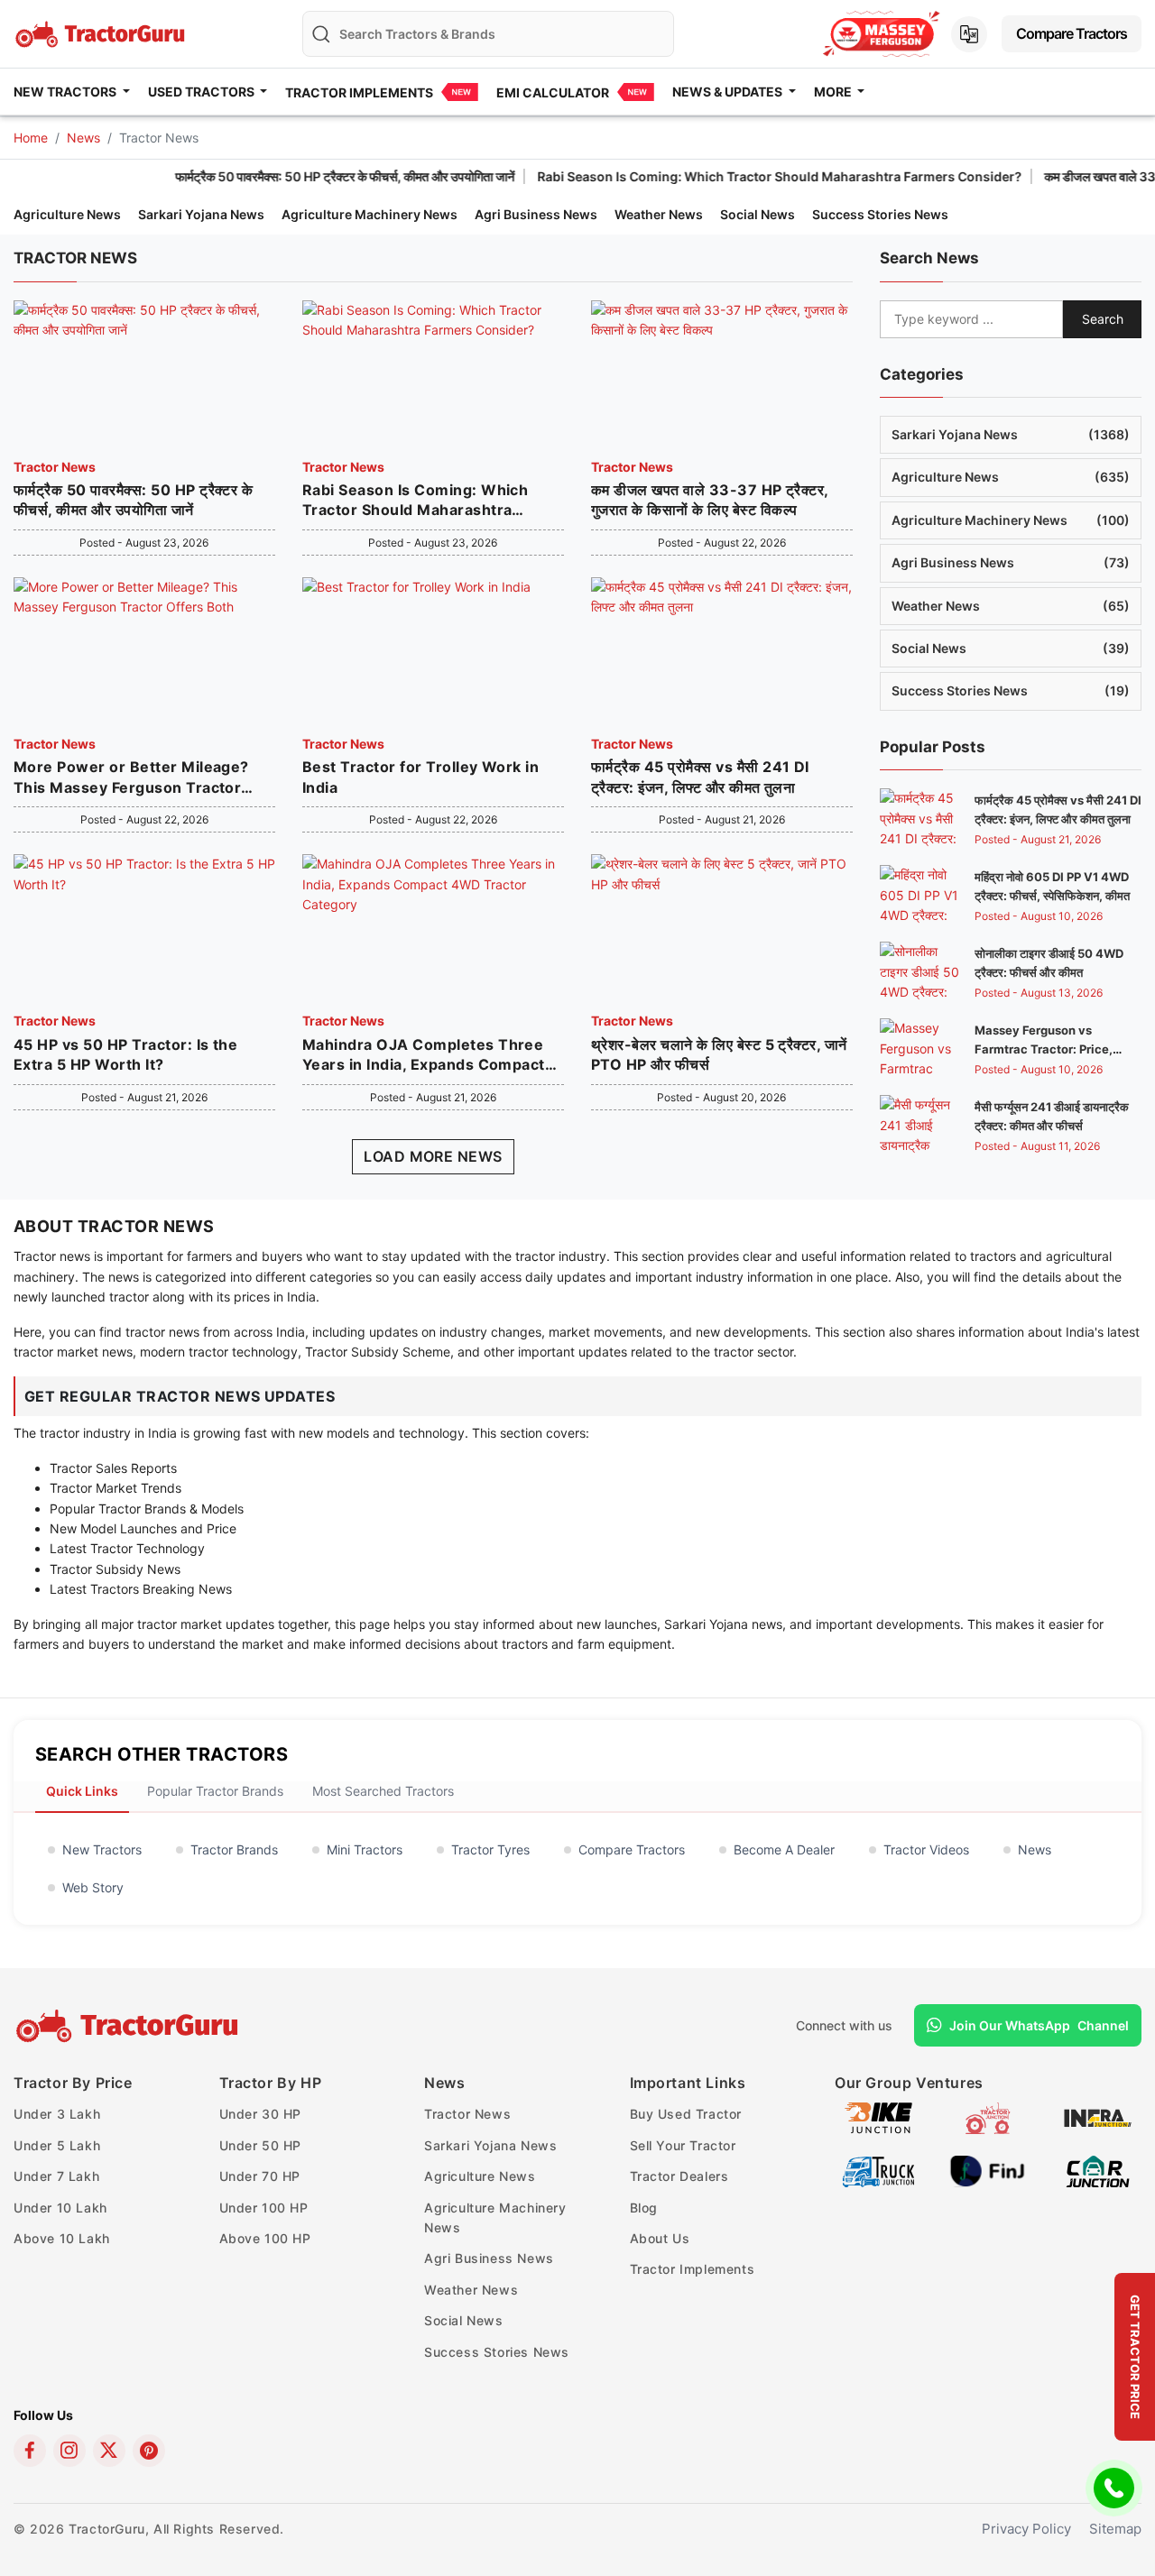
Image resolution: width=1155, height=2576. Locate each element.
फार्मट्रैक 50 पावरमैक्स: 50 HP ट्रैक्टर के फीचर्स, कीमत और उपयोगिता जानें (272, 176)
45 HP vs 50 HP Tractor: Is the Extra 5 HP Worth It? (125, 1054)
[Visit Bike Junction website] (878, 2117)
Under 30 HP (261, 2114)
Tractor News (55, 467)
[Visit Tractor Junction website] (988, 2117)
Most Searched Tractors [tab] (383, 1791)
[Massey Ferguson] (882, 34)
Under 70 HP (260, 2176)
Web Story (93, 1887)
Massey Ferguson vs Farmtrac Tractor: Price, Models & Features (1044, 1049)
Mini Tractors (365, 1849)
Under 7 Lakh (56, 2176)
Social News (758, 214)
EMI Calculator (553, 92)
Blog (644, 2208)
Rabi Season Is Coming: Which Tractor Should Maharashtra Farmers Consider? (706, 176)
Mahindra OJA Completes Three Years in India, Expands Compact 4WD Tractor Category (424, 1055)
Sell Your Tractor (683, 2145)
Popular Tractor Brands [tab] (215, 1791)
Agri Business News (536, 214)
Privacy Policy (1026, 2529)
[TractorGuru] (129, 2026)
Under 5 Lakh (57, 2145)
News (83, 138)
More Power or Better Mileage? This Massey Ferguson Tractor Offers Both (131, 777)
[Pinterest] (149, 2451)
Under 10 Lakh (60, 2208)
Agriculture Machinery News (370, 214)
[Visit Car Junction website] (1098, 2171)
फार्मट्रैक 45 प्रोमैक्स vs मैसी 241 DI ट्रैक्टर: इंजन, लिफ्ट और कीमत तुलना (700, 777)
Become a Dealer (784, 1849)
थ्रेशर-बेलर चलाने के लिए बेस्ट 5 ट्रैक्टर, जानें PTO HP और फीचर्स (719, 1054)
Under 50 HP (261, 2145)
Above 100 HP (265, 2238)
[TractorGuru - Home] (102, 32)
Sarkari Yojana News (201, 214)
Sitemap (1115, 2529)
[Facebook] (30, 2451)
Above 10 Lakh (62, 2238)
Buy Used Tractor (686, 2114)
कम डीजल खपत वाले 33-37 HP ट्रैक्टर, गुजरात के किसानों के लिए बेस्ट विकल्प (710, 500)
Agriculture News (67, 214)
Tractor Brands (234, 1849)
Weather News (659, 214)
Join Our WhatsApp (1039, 2025)
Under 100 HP (264, 2208)
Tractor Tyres (490, 1849)
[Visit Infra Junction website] (1098, 2117)
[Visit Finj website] (988, 2171)
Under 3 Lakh (57, 2114)
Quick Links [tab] (82, 1791)
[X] (109, 2451)
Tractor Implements (359, 92)
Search (1103, 319)
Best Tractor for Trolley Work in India (420, 777)
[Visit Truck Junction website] (878, 2171)
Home (31, 138)
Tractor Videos (926, 1849)
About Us (660, 2238)
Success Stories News (880, 214)
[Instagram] (69, 2451)
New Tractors (102, 1849)
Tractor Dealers (679, 2176)
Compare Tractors (1072, 33)
